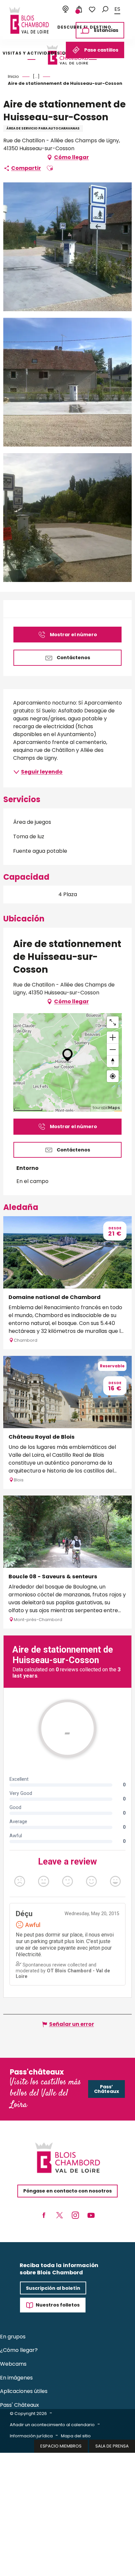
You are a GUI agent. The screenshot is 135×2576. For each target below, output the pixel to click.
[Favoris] (92, 10)
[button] (105, 9)
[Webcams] (66, 10)
